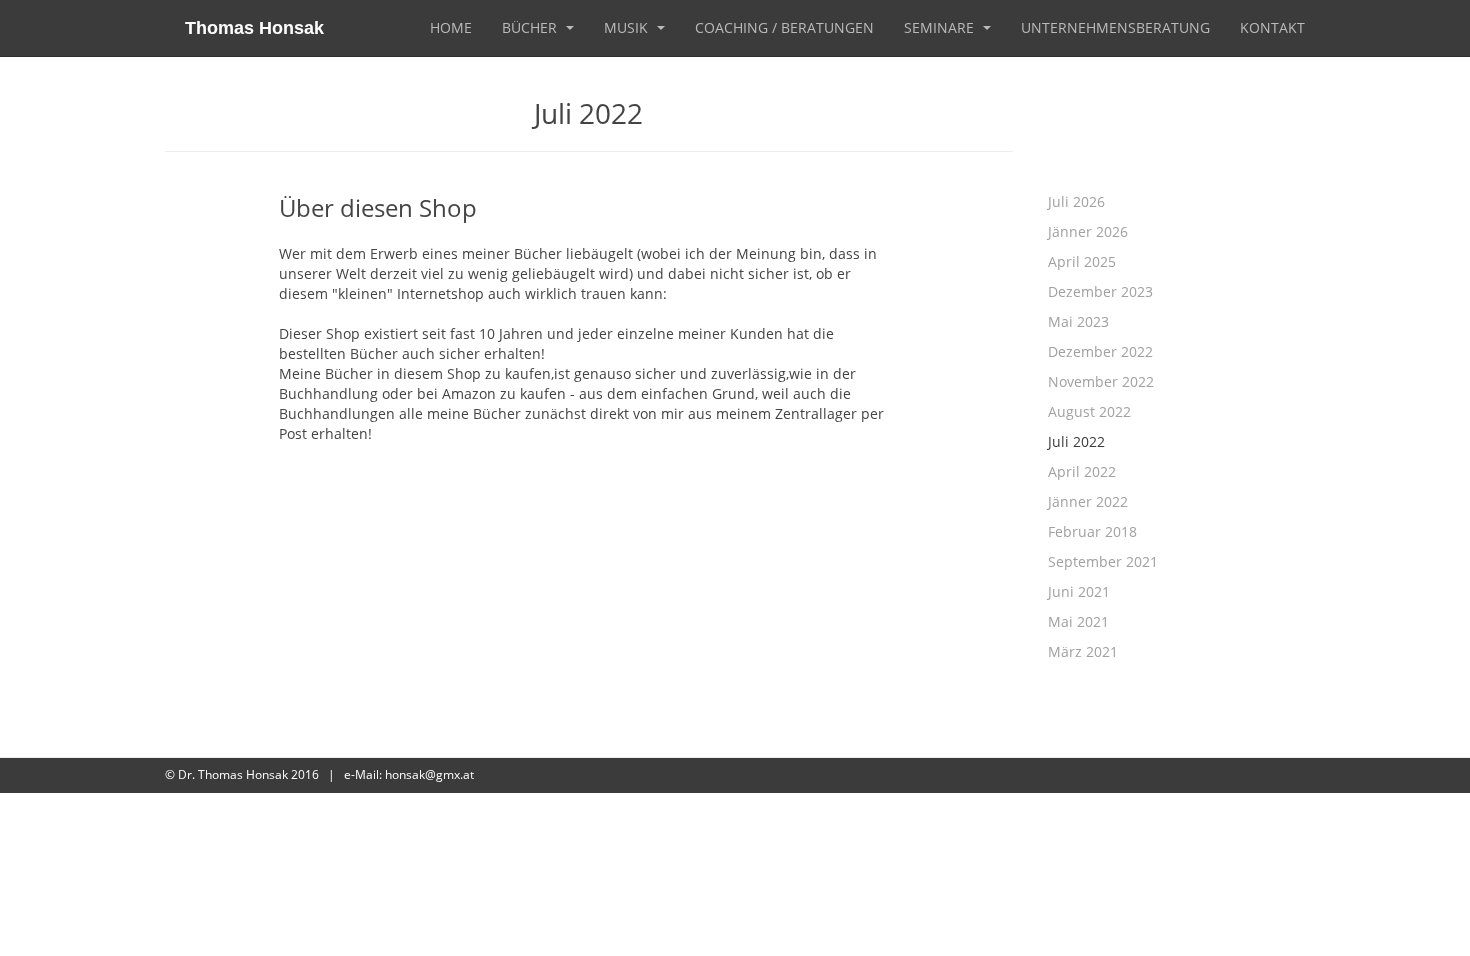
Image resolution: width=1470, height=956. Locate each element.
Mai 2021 (1078, 621)
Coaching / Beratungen (784, 27)
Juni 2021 (1079, 591)
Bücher (531, 27)
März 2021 (1083, 651)
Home (451, 27)
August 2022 (1089, 411)
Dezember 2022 (1100, 351)
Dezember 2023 (1100, 291)
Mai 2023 (1078, 321)
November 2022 (1101, 381)
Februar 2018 (1092, 531)
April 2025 (1082, 261)
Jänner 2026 (1088, 231)
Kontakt (1272, 27)
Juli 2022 (1076, 441)
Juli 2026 (1076, 201)
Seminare (941, 27)
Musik (628, 27)
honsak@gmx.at (429, 774)
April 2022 (1082, 471)
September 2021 (1103, 561)
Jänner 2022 (1088, 501)
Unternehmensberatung (1115, 27)
